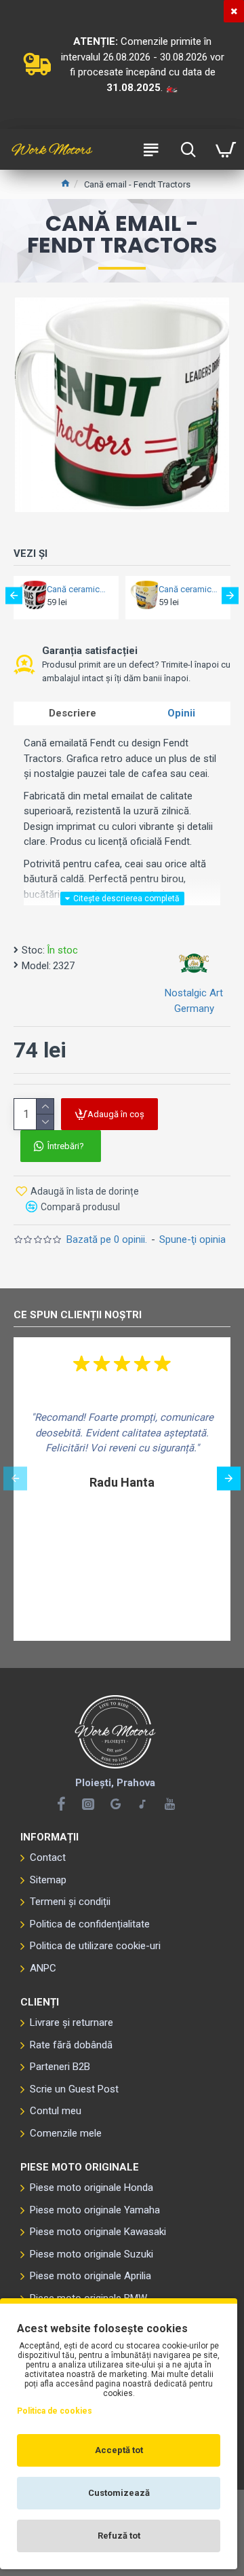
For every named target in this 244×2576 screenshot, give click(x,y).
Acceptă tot (119, 2450)
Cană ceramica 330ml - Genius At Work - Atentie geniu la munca (79, 589)
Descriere (73, 713)
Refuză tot (119, 2536)
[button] (14, 596)
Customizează (119, 2493)
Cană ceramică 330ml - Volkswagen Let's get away (190, 589)
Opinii (181, 713)
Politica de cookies (55, 2411)
